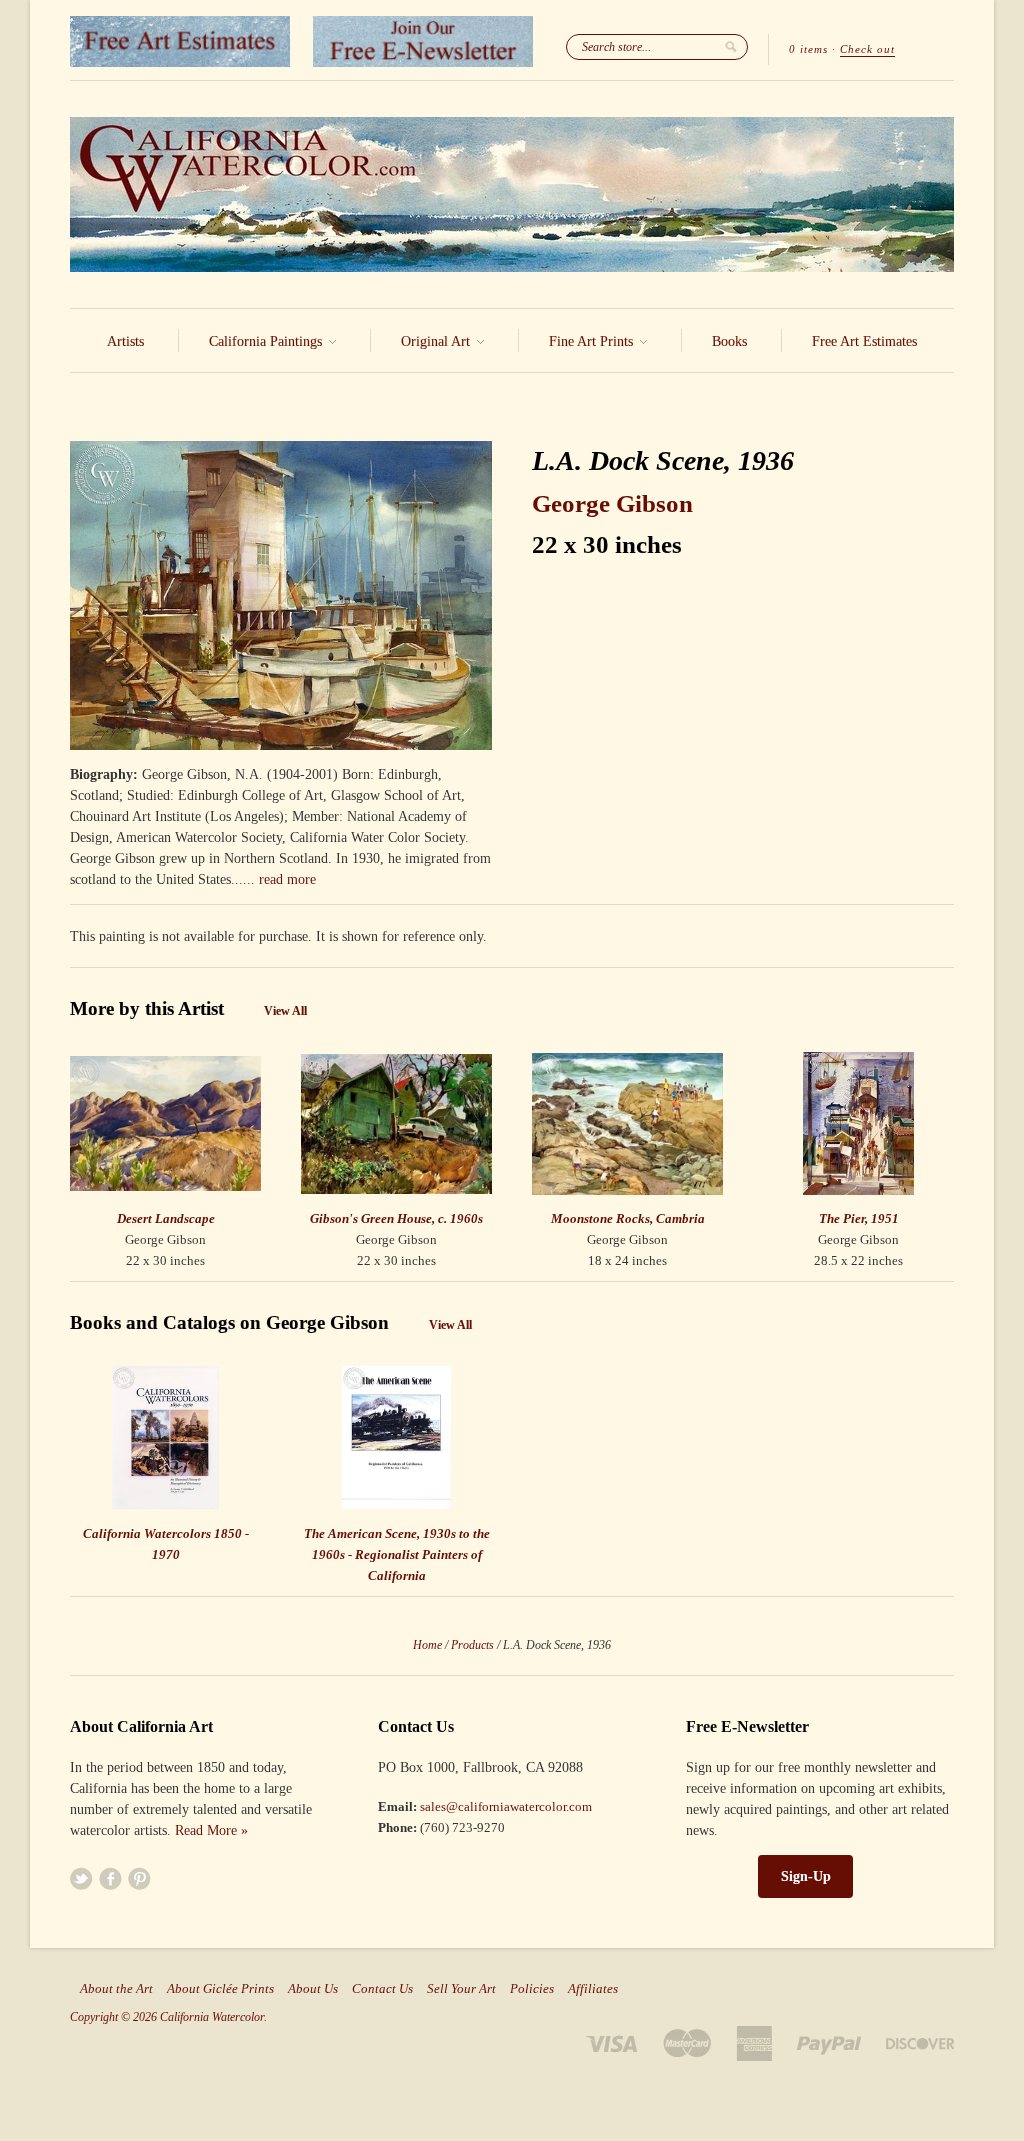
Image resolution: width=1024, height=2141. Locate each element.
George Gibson (612, 503)
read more (287, 879)
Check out (867, 49)
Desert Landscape (166, 1218)
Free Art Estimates (864, 341)
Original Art (437, 341)
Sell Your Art (461, 1989)
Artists (125, 341)
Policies (532, 1989)
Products (472, 1645)
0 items (808, 49)
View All (285, 1011)
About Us (313, 1989)
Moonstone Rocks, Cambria (628, 1218)
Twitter (81, 1878)
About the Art (116, 1989)
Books (729, 341)
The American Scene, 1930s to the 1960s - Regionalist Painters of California (397, 1554)
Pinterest (139, 1878)
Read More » (211, 1830)
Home (427, 1645)
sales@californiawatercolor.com (506, 1806)
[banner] (512, 194)
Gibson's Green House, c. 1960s (396, 1218)
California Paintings (267, 341)
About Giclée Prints (220, 1989)
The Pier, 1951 (859, 1218)
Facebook (110, 1878)
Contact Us (382, 1989)
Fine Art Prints (593, 341)
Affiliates (593, 1989)
